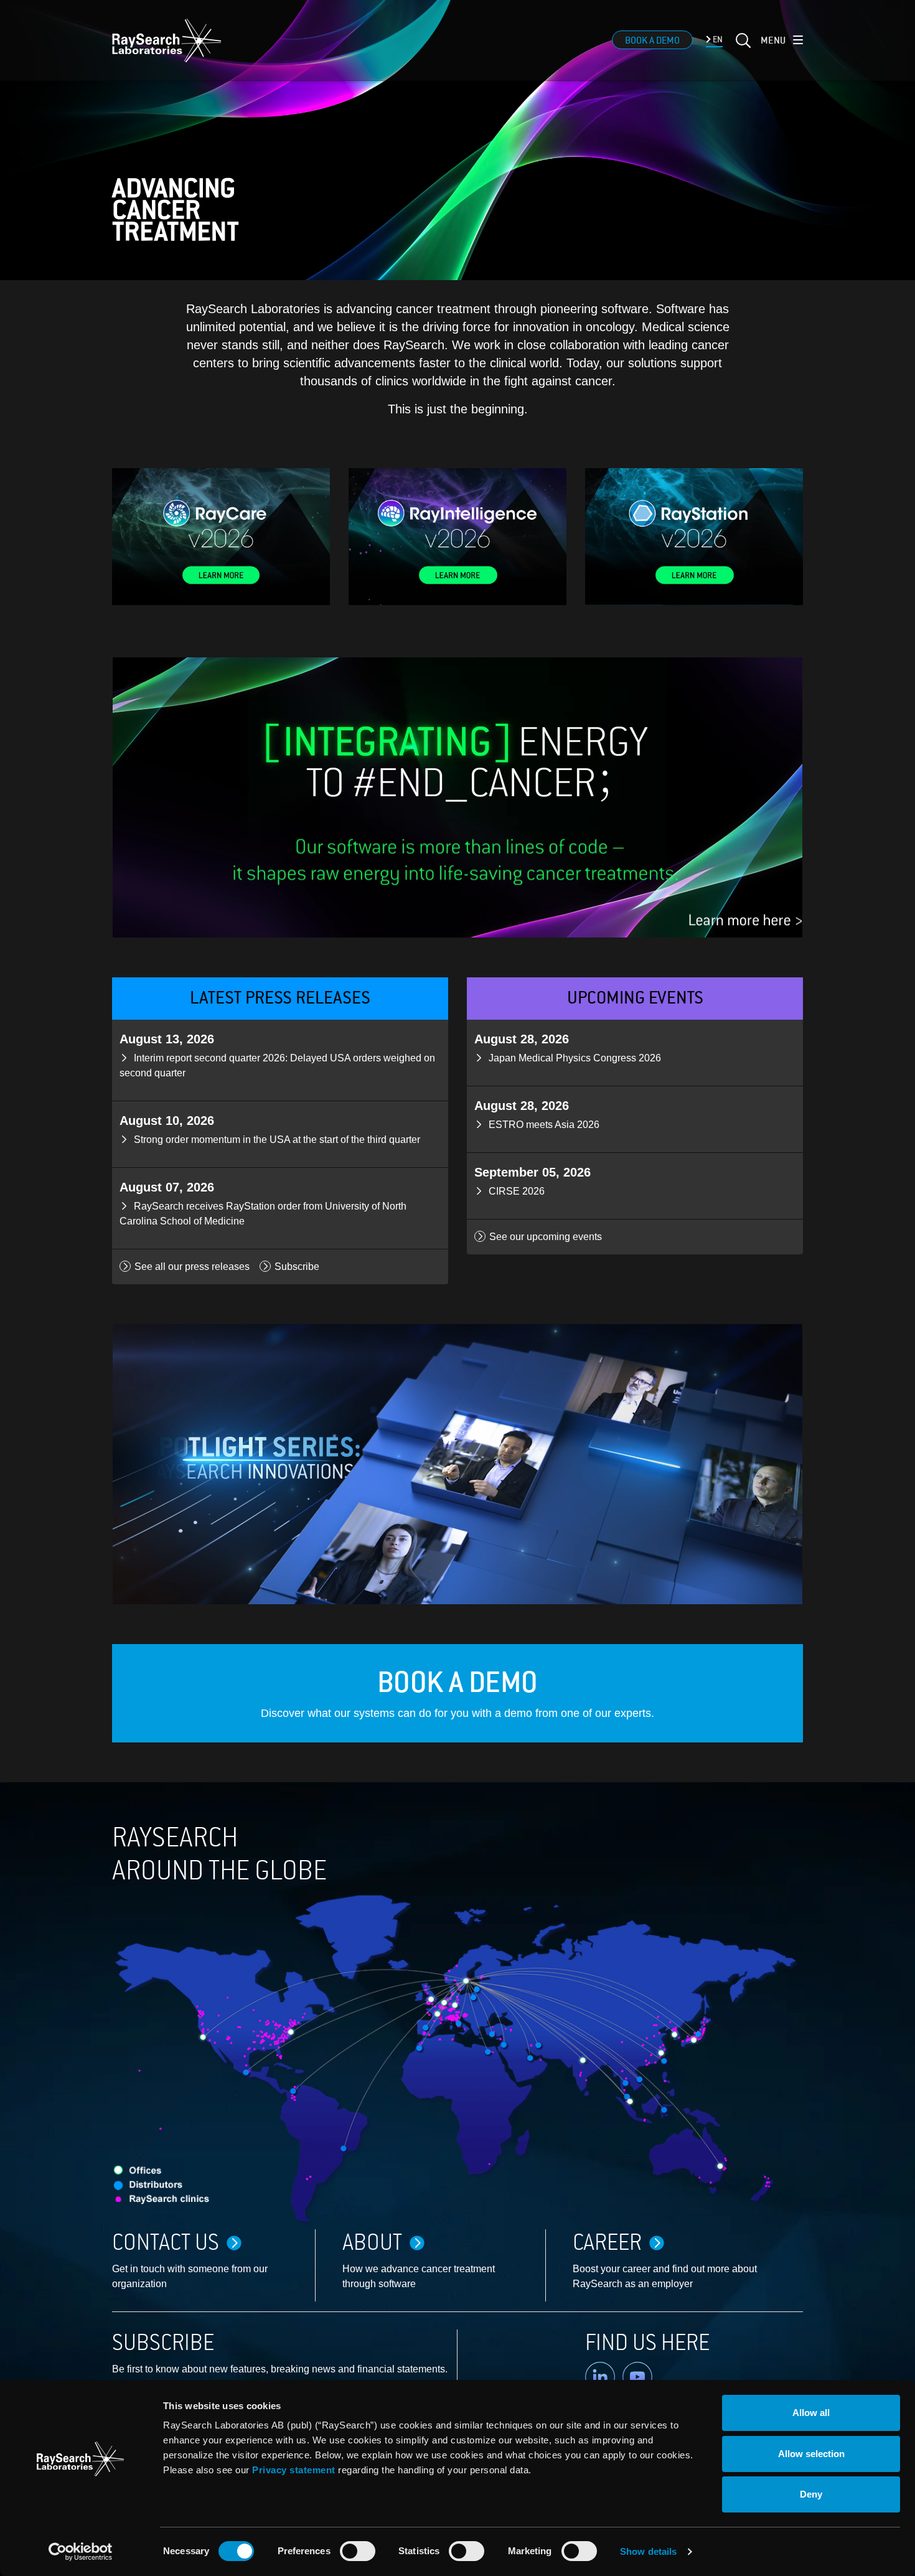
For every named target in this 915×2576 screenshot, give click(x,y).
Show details (648, 2551)
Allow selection (811, 2454)
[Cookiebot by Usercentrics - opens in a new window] (80, 2552)
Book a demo (652, 40)
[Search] (742, 48)
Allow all (811, 2413)
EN (717, 40)
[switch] (358, 2551)
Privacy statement (294, 2470)
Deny (811, 2494)
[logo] (167, 40)
